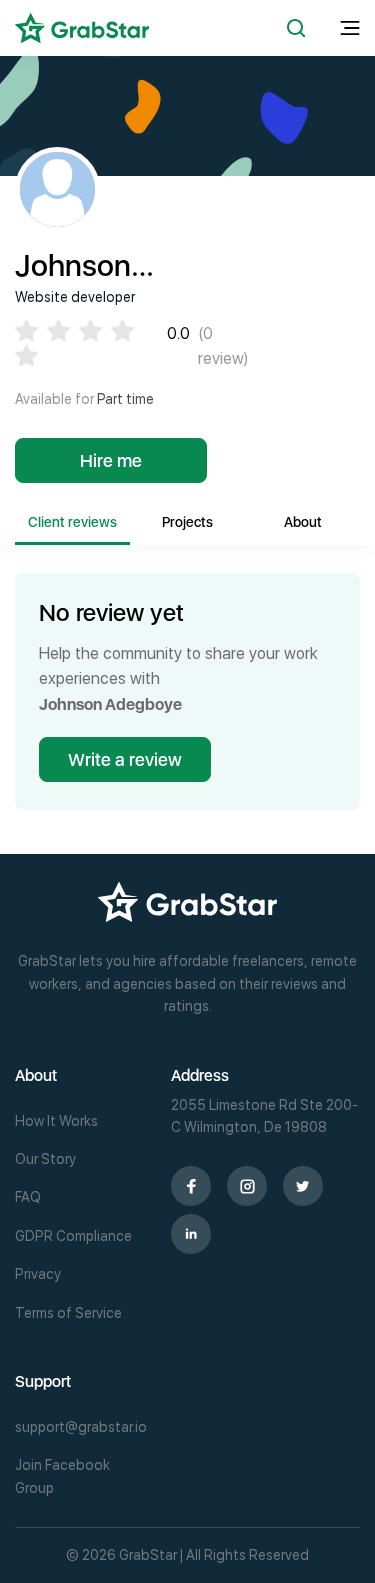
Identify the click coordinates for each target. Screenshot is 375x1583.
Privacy (38, 1274)
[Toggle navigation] (350, 28)
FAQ (28, 1197)
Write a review (125, 759)
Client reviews (72, 522)
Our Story (45, 1159)
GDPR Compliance (73, 1236)
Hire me (111, 460)
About (303, 522)
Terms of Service (68, 1313)
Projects (187, 522)
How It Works (56, 1121)
